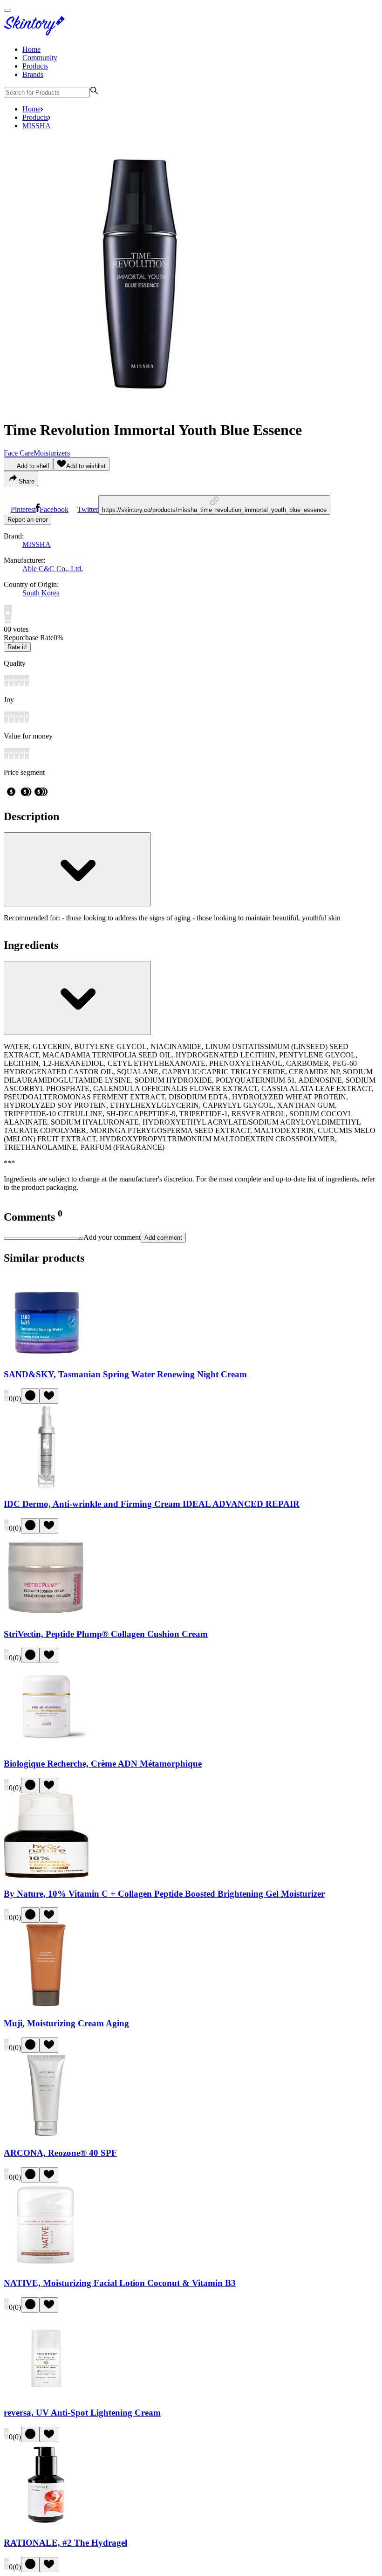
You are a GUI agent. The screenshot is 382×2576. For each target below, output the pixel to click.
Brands (33, 74)
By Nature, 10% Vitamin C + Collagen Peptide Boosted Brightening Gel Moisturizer (164, 1894)
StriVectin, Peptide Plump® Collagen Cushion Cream (106, 1634)
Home (31, 49)
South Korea (41, 593)
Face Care (19, 453)
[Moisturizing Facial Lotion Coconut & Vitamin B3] (46, 2265)
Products (35, 66)
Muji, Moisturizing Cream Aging (66, 2023)
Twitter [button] (88, 509)
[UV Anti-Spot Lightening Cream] (46, 2395)
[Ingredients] (77, 998)
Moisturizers (52, 453)
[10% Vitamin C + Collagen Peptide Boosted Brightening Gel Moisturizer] (46, 1875)
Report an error (27, 520)
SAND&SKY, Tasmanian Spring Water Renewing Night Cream (125, 1374)
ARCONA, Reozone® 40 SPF (60, 2153)
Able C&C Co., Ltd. (53, 569)
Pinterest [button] (23, 509)
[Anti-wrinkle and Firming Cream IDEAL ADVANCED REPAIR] (46, 1486)
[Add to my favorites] (49, 1396)
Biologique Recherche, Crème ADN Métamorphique (103, 1764)
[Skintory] (36, 33)
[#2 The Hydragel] (46, 2524)
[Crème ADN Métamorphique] (46, 1745)
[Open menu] (7, 10)
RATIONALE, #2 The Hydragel (65, 2543)
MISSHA (37, 126)
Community (40, 58)
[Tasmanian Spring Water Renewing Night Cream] (46, 1356)
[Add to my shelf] (30, 1396)
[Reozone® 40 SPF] (46, 2135)
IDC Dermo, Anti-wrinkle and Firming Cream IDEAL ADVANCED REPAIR (152, 1504)
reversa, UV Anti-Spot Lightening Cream (82, 2413)
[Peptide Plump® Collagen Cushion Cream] (46, 1616)
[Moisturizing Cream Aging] (46, 2005)
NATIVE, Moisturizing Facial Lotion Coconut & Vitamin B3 (120, 2283)
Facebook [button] (54, 509)
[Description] (77, 869)
